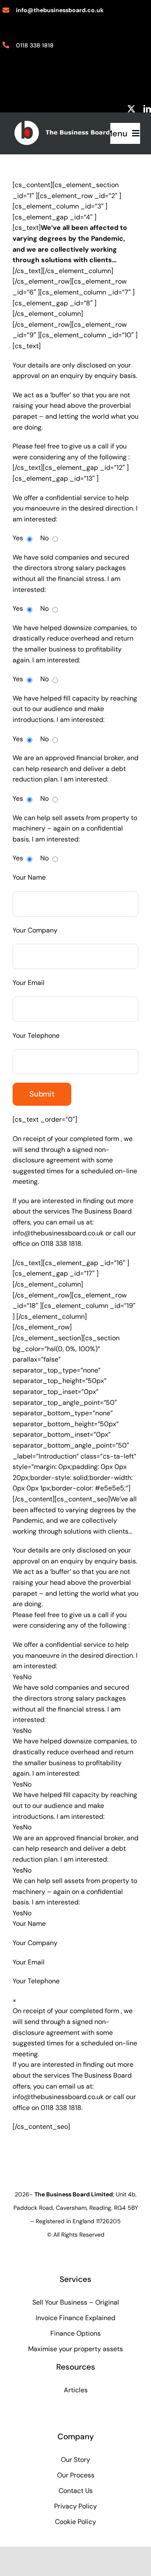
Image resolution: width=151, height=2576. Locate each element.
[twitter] (131, 109)
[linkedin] (147, 109)
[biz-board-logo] (62, 123)
